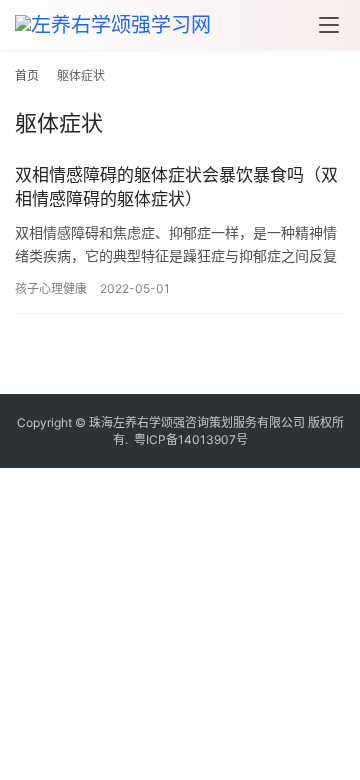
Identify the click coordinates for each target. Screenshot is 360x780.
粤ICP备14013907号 (191, 439)
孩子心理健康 (51, 288)
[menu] (329, 25)
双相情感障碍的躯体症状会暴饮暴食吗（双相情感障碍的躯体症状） (176, 187)
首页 (27, 75)
